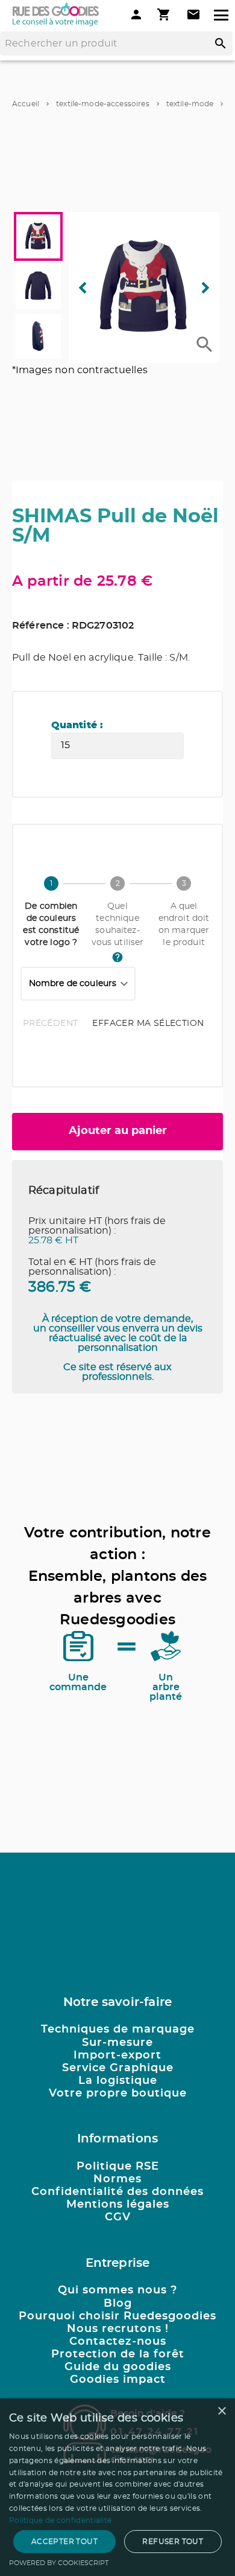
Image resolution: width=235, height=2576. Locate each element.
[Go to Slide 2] (38, 287)
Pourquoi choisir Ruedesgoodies (117, 2316)
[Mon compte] (136, 14)
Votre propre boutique (118, 2094)
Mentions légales (118, 2205)
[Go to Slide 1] (38, 236)
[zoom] (205, 344)
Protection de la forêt (118, 2354)
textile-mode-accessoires (103, 104)
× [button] (221, 2411)
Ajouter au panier (118, 1131)
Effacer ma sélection (148, 1024)
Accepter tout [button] (64, 2542)
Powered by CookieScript (59, 2563)
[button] (144, 287)
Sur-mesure (117, 2043)
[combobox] (78, 984)
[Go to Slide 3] (38, 337)
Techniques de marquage (118, 2030)
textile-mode (190, 104)
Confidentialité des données (117, 2192)
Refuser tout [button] (173, 2542)
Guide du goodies (118, 2367)
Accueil (26, 104)
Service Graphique (118, 2068)
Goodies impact (118, 2380)
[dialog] (117, 2487)
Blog (118, 2304)
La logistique (118, 2081)
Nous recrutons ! (118, 2329)
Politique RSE (118, 2167)
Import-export (117, 2055)
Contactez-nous (118, 2342)
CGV (118, 2217)
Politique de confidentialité (60, 2520)
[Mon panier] (165, 14)
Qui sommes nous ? (117, 2290)
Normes (117, 2179)
